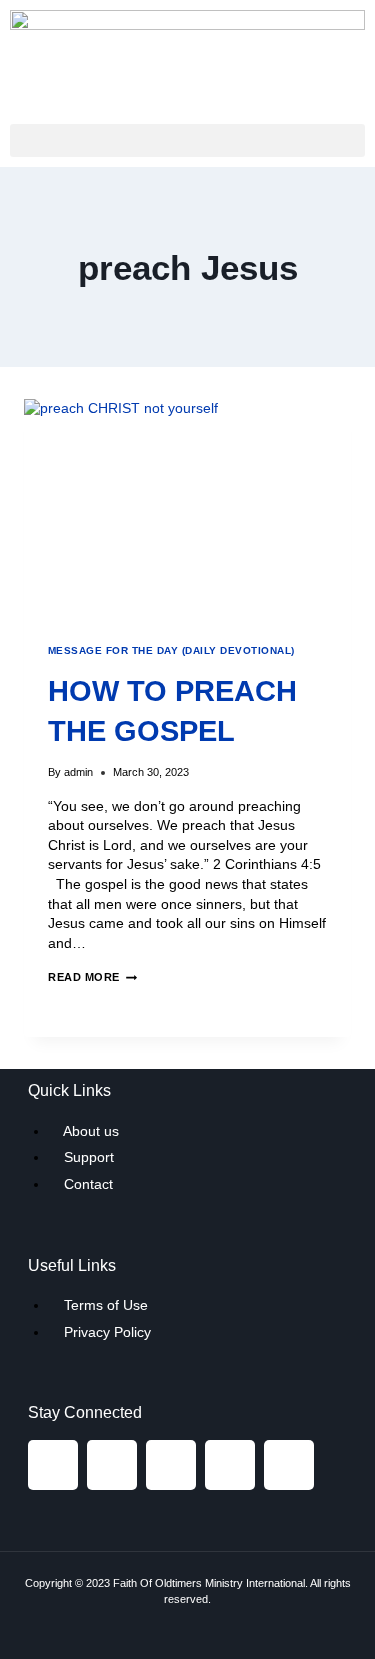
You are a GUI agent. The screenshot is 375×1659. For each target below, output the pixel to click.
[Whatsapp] (289, 1465)
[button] (187, 140)
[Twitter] (171, 1465)
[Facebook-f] (53, 1465)
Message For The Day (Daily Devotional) (171, 650)
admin (78, 772)
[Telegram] (230, 1465)
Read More (92, 977)
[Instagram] (112, 1465)
